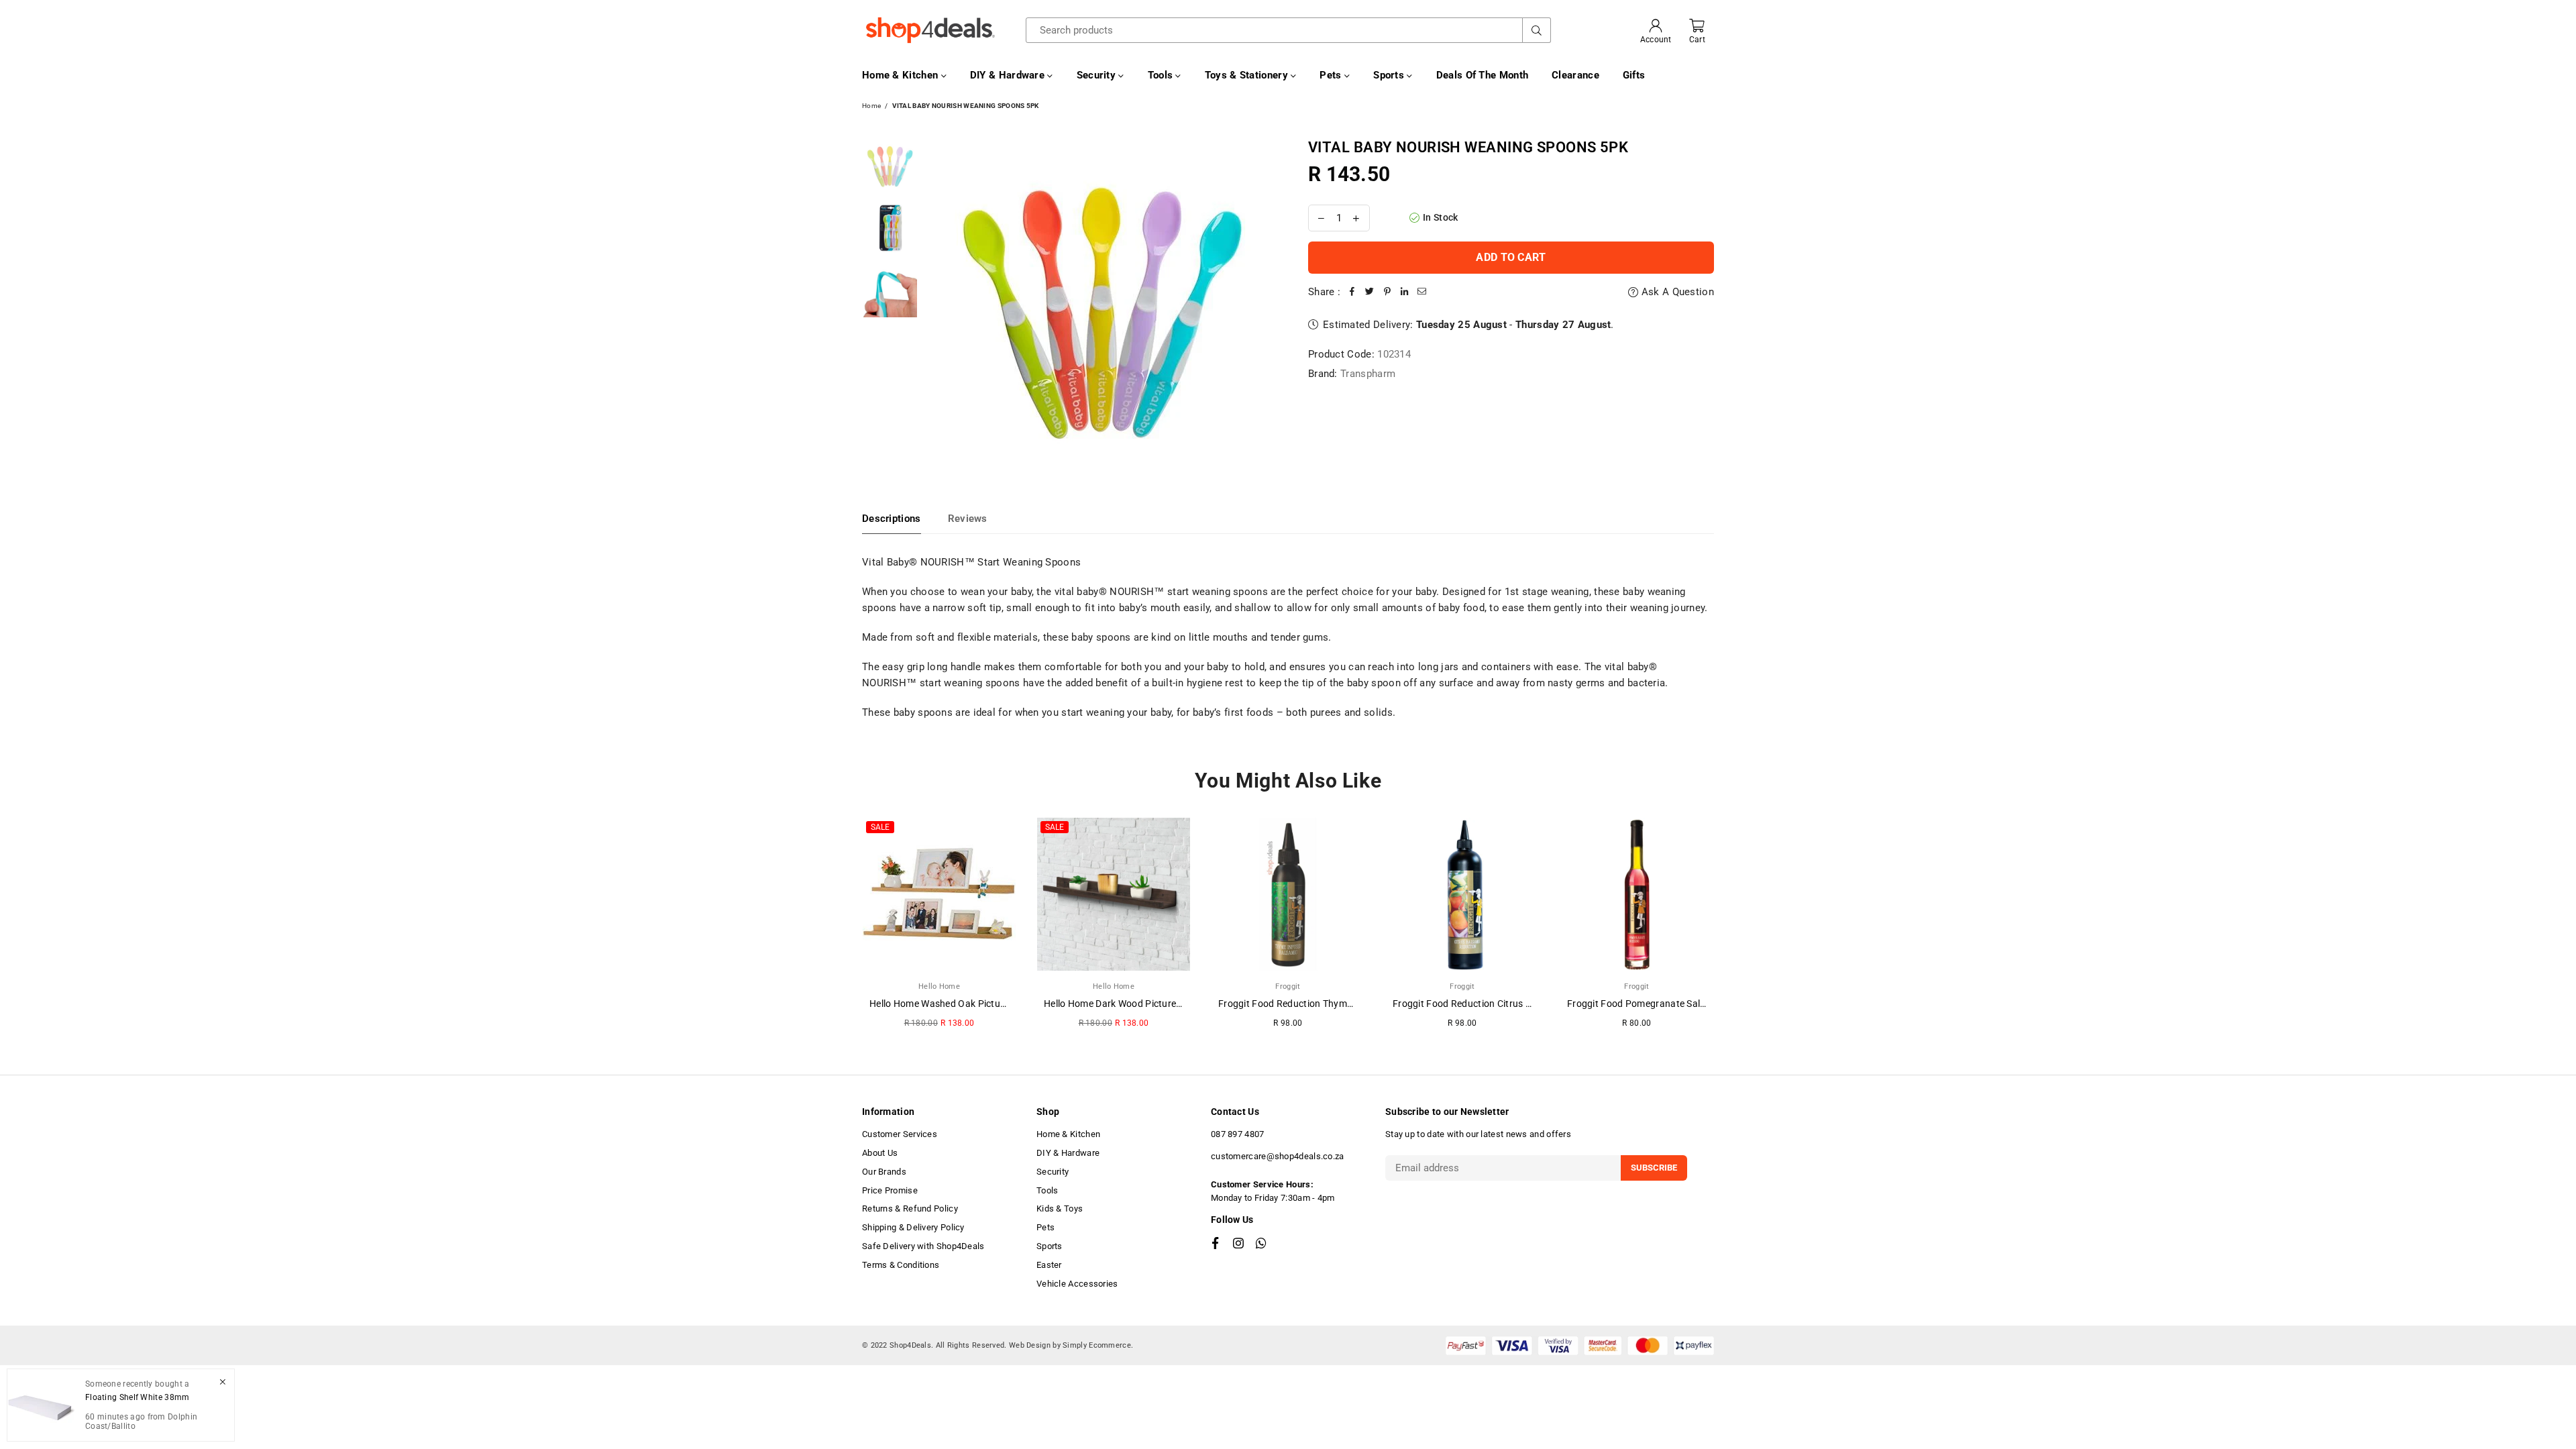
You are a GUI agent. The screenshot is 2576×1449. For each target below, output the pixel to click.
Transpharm (1368, 374)
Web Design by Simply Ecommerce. (1071, 1345)
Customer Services (900, 1134)
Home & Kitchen (902, 75)
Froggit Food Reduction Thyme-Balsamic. (1308, 1004)
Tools (1162, 75)
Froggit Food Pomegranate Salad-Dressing (1660, 1004)
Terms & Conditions (901, 1265)
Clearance (1575, 75)
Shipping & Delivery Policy (913, 1227)
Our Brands (884, 1172)
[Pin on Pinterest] (1387, 292)
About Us (880, 1153)
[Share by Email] (1422, 292)
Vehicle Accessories (1077, 1284)
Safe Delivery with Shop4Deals (923, 1246)
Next (1266, 306)
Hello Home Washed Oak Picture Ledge (954, 1004)
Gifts (1634, 75)
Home (871, 106)
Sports (1390, 75)
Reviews (968, 519)
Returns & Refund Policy (910, 1209)
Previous (936, 306)
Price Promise (890, 1190)
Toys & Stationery (1248, 75)
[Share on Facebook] (1352, 292)
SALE (880, 827)
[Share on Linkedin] (1405, 292)
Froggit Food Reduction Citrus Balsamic (1479, 1004)
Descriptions (892, 519)
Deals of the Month (1482, 75)
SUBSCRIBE (1654, 1168)
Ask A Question (1676, 292)
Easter (1049, 1265)
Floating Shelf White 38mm (138, 1397)
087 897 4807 (1238, 1134)
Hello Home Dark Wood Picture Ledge (1124, 1004)
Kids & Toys (1060, 1209)
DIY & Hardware (1009, 75)
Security (1098, 75)
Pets (1332, 75)
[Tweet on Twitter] (1370, 292)
